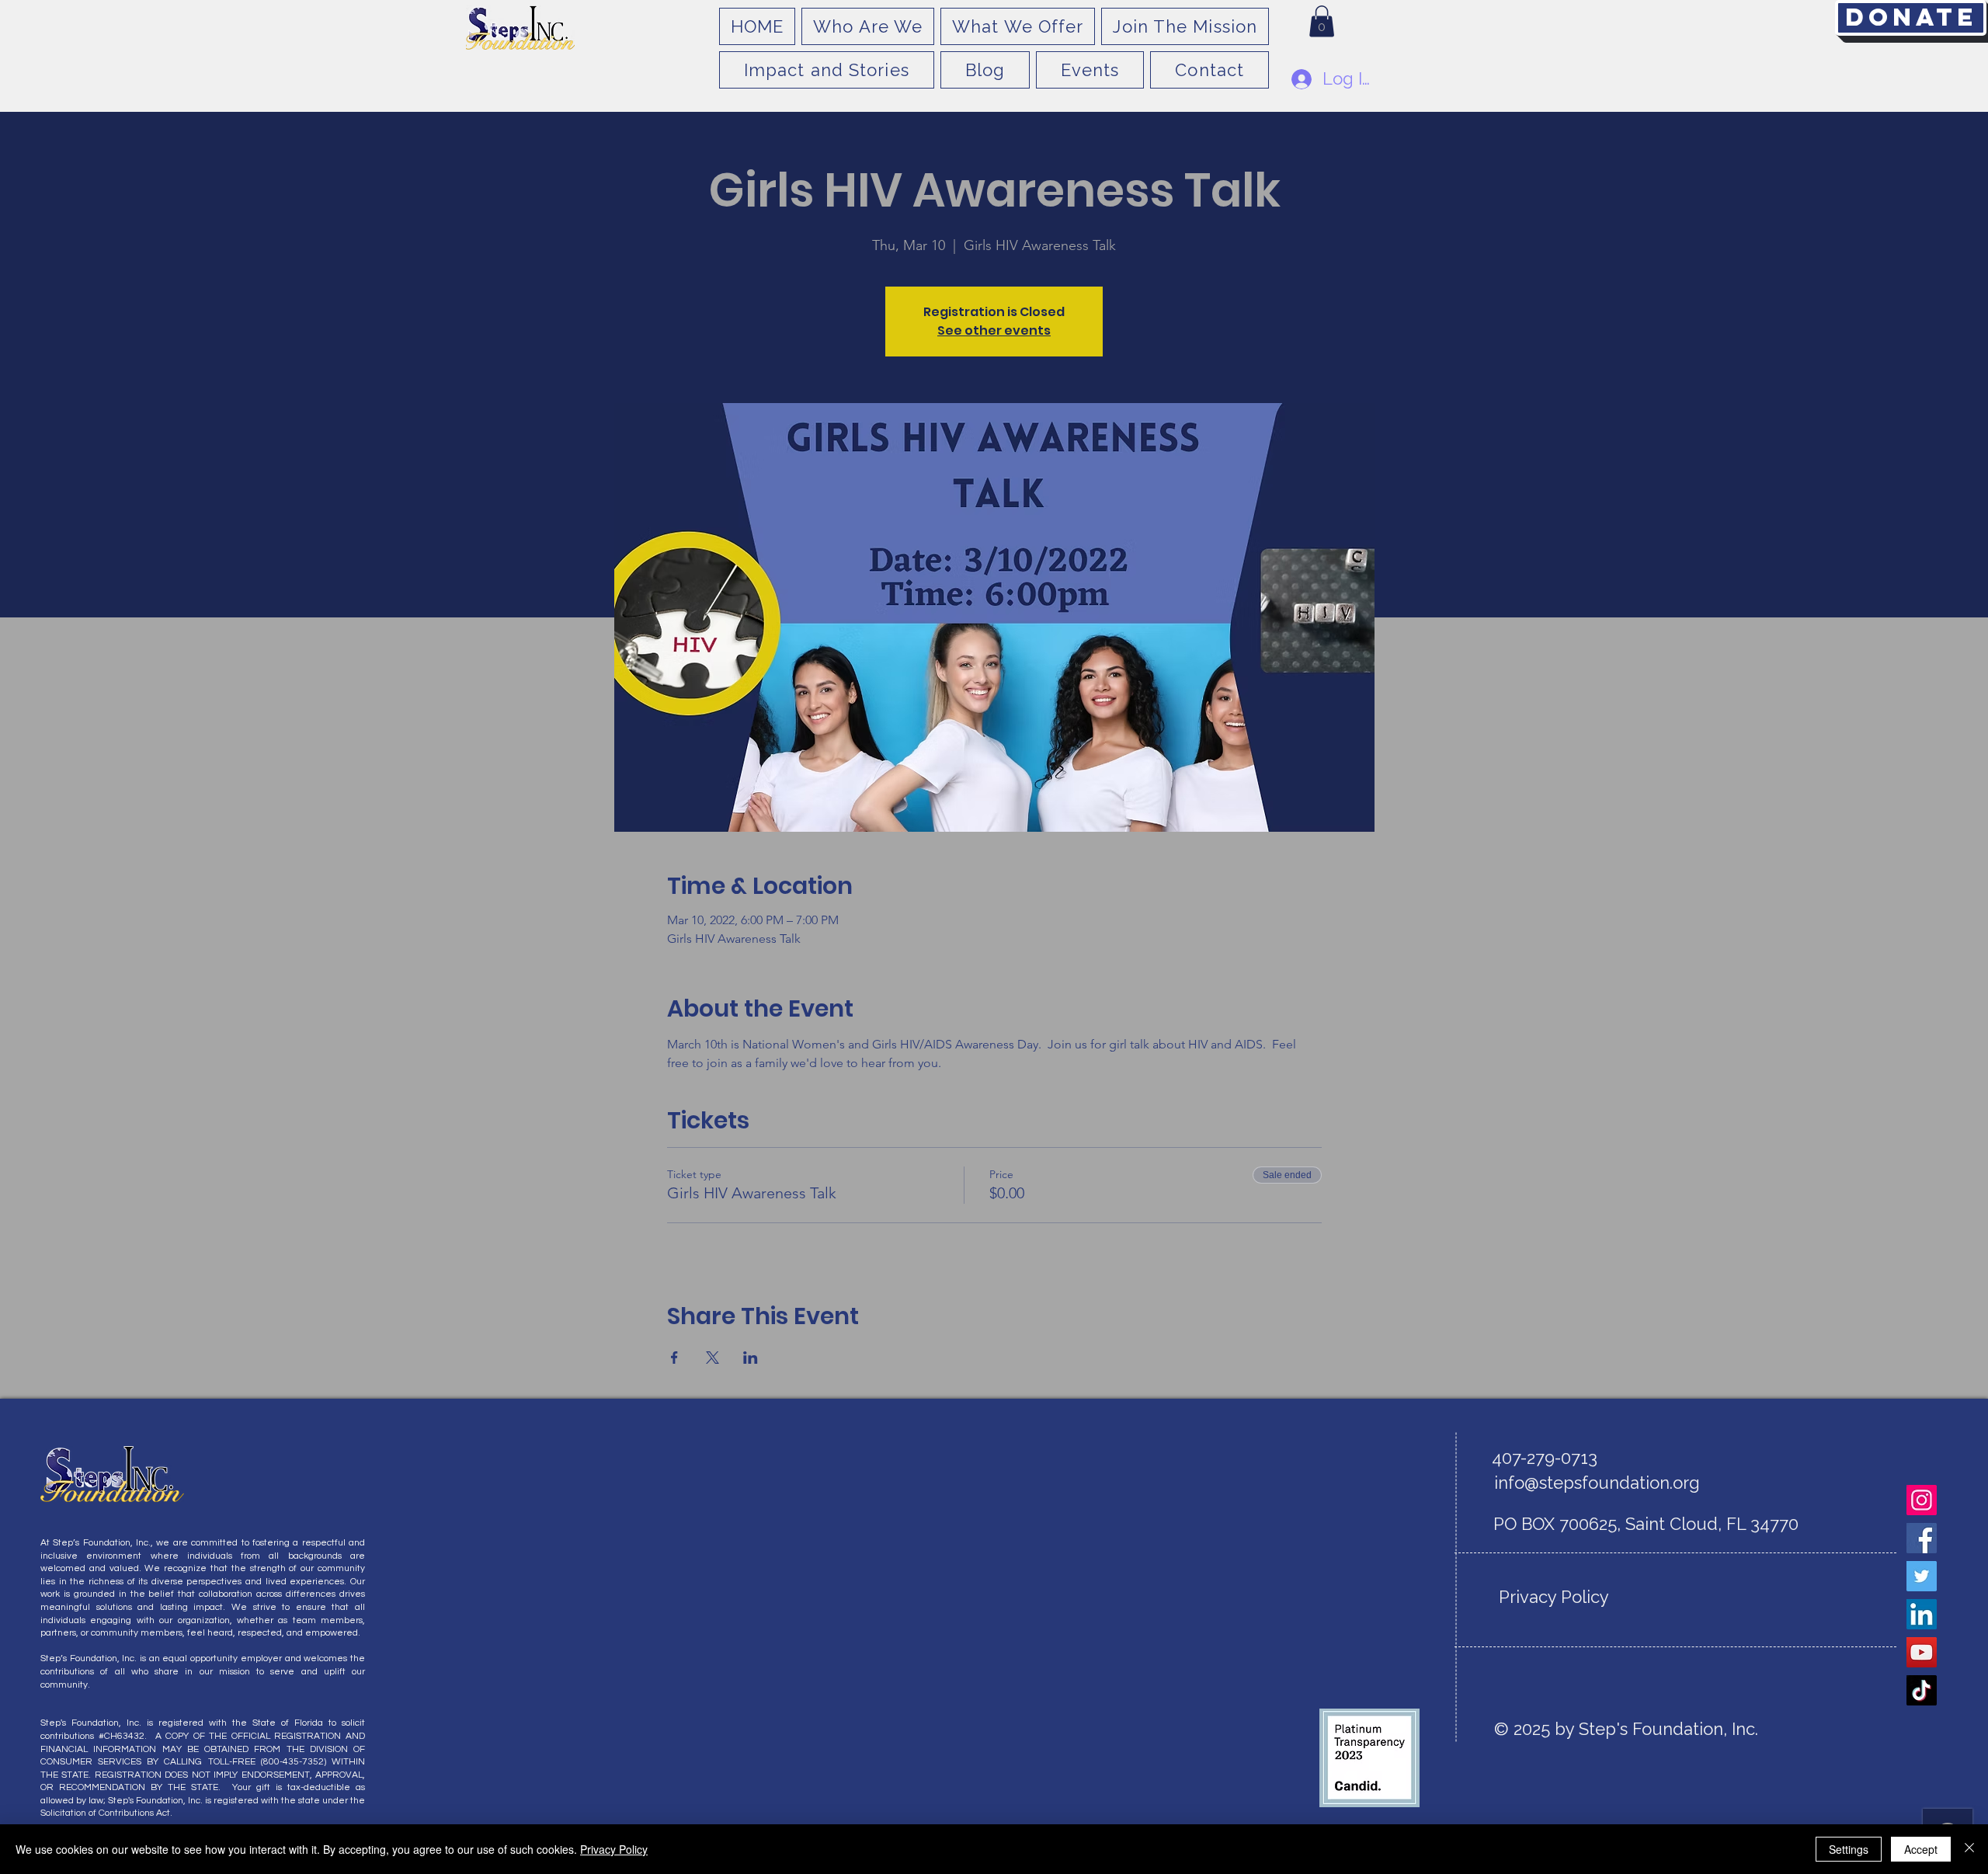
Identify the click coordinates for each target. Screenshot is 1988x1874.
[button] (1322, 21)
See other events (994, 330)
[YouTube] (1922, 1652)
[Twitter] (1922, 1576)
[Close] (1969, 1849)
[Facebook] (1922, 1538)
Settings (1849, 1849)
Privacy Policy (614, 1849)
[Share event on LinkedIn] (751, 1358)
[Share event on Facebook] (674, 1358)
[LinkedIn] (1922, 1614)
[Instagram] (1922, 1500)
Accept (1921, 1849)
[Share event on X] (712, 1358)
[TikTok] (1922, 1690)
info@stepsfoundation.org (1597, 1483)
